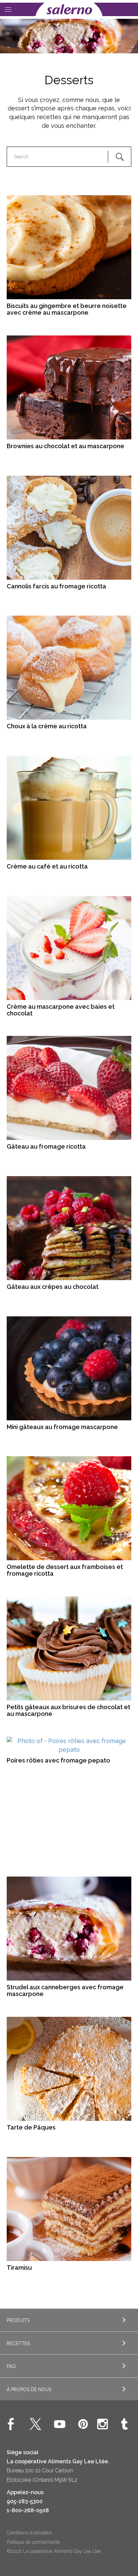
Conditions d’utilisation (29, 2533)
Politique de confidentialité (33, 2542)
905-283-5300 (25, 2501)
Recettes (18, 2344)
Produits (18, 2320)
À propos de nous (29, 2389)
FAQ (11, 2366)
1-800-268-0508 (28, 2510)
